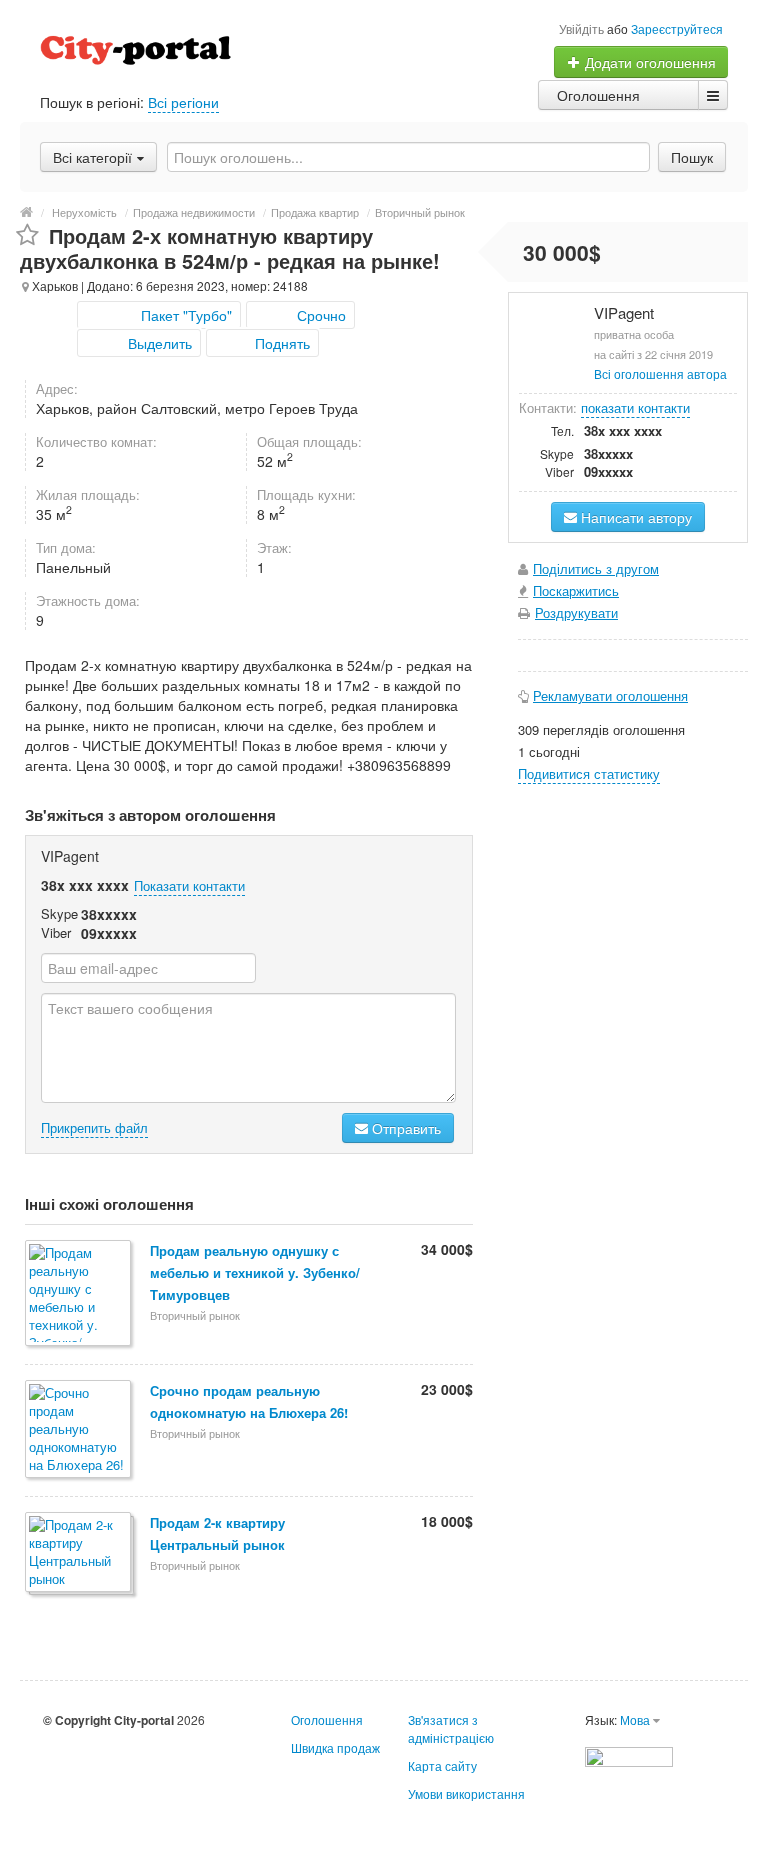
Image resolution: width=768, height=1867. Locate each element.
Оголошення (598, 95)
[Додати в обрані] (27, 235)
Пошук (692, 157)
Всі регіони (183, 102)
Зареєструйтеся (677, 28)
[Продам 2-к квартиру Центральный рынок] (79, 1553)
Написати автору (634, 517)
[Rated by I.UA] (629, 1754)
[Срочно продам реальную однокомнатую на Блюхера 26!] (79, 1430)
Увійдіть (581, 28)
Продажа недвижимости (194, 212)
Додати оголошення (648, 62)
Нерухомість (84, 212)
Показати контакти (189, 885)
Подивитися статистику (589, 773)
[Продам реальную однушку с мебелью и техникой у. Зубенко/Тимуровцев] (79, 1294)
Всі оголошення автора (660, 373)
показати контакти (635, 407)
